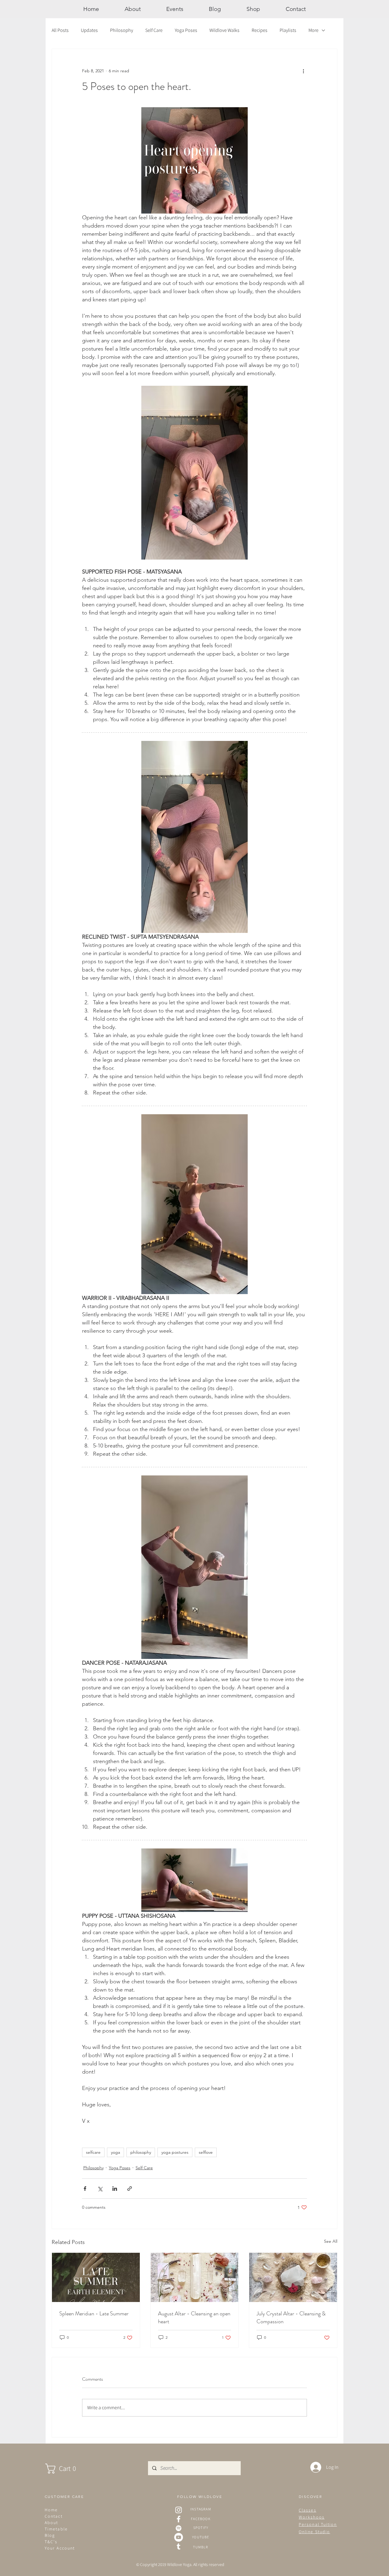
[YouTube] (179, 2537)
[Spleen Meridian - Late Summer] (96, 2277)
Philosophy (122, 30)
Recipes (260, 30)
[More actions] (303, 71)
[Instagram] (179, 2510)
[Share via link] (130, 2189)
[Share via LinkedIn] (115, 2189)
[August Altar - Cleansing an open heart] (195, 2277)
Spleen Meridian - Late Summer (94, 2314)
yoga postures (175, 2152)
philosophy (141, 2152)
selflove (206, 2152)
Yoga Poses (186, 30)
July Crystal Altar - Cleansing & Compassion (291, 2317)
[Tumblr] (179, 2546)
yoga (115, 2152)
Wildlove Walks (224, 30)
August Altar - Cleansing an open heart (194, 2317)
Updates (89, 30)
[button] (67, 2469)
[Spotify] (179, 2528)
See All (331, 2241)
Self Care (154, 30)
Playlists (288, 30)
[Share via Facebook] (85, 2189)
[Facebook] (179, 2519)
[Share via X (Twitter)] (100, 2189)
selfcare (93, 2152)
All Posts (60, 30)
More (313, 30)
